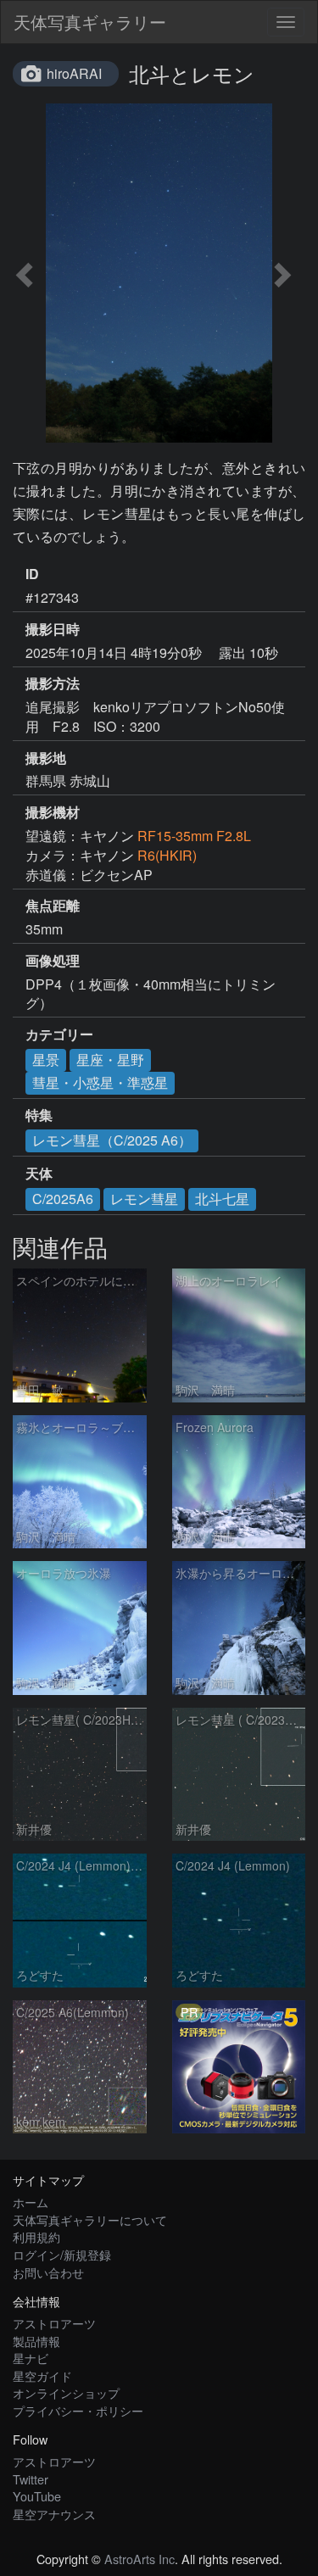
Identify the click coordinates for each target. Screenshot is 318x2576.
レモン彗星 (144, 1199)
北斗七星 (222, 1199)
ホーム (31, 2202)
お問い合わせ (48, 2272)
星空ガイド (42, 2375)
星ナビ (31, 2358)
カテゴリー (59, 1034)
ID (32, 574)
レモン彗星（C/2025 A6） (112, 1140)
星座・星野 (110, 1059)
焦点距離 (53, 906)
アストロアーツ (54, 2323)
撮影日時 (53, 629)
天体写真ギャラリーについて (90, 2219)
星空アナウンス (54, 2514)
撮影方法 (53, 683)
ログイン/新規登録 (62, 2254)
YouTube (37, 2496)
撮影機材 (53, 812)
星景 (46, 1059)
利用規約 (36, 2236)
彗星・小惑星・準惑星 (100, 1082)
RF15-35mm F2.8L (194, 836)
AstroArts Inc (139, 2559)
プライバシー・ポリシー (78, 2410)
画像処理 (53, 961)
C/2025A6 (63, 1199)
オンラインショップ (66, 2392)
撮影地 (46, 758)
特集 (39, 1115)
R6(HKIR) (167, 855)
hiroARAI (74, 73)
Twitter (31, 2479)
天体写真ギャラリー (90, 22)
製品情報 (36, 2341)
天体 (39, 1174)
